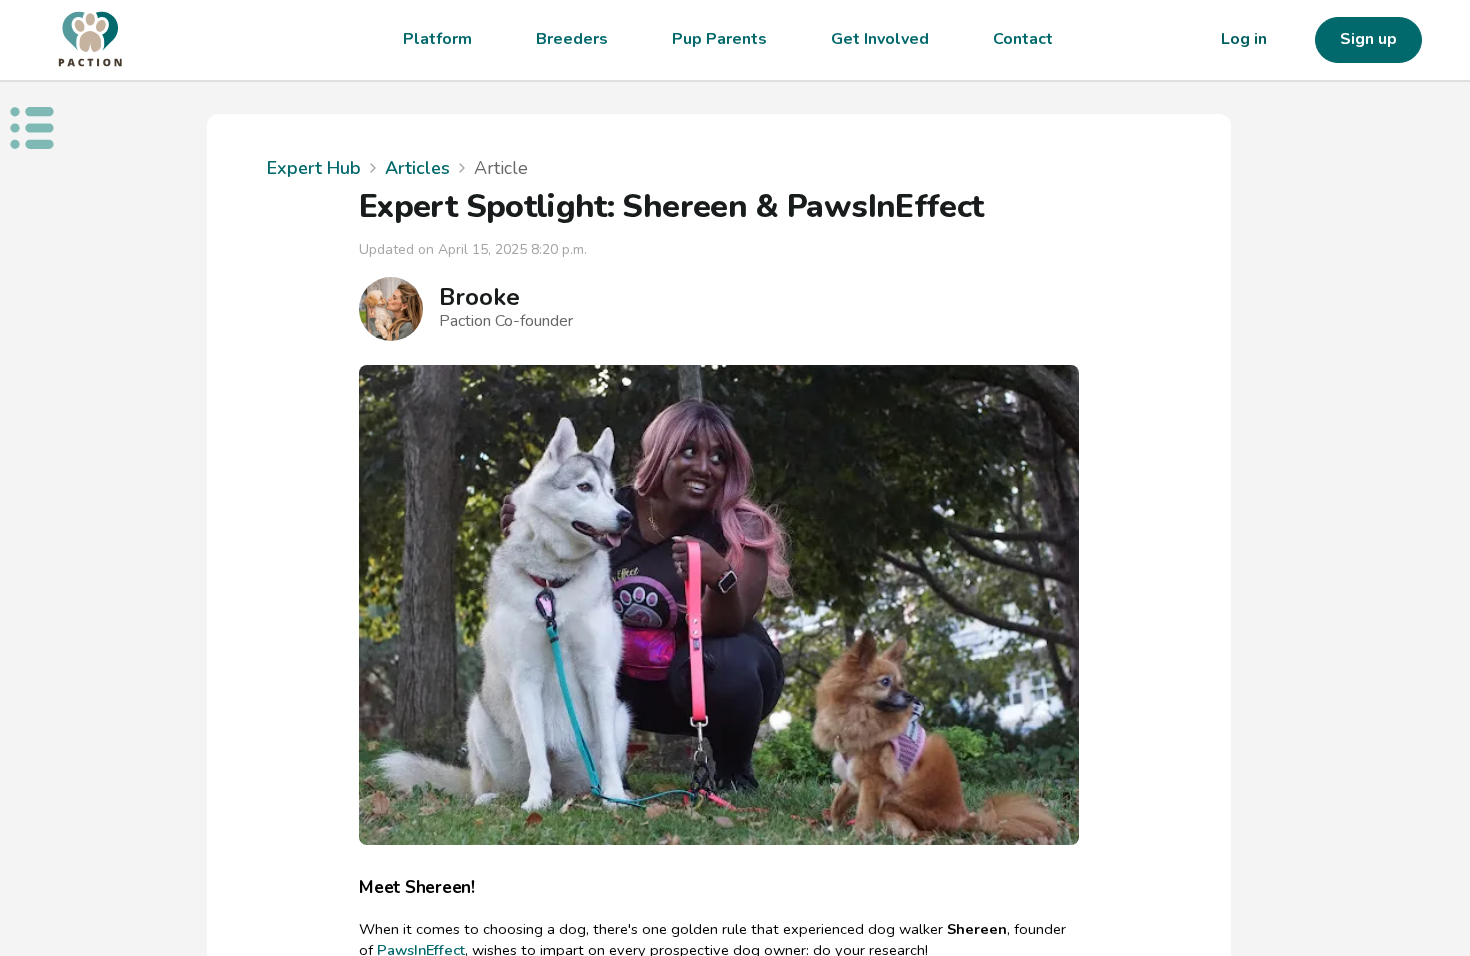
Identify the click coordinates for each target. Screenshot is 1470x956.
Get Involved (880, 39)
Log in (1244, 39)
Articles (417, 168)
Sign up (1368, 39)
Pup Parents (719, 39)
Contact (1023, 39)
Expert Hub (314, 168)
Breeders (572, 39)
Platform (437, 39)
